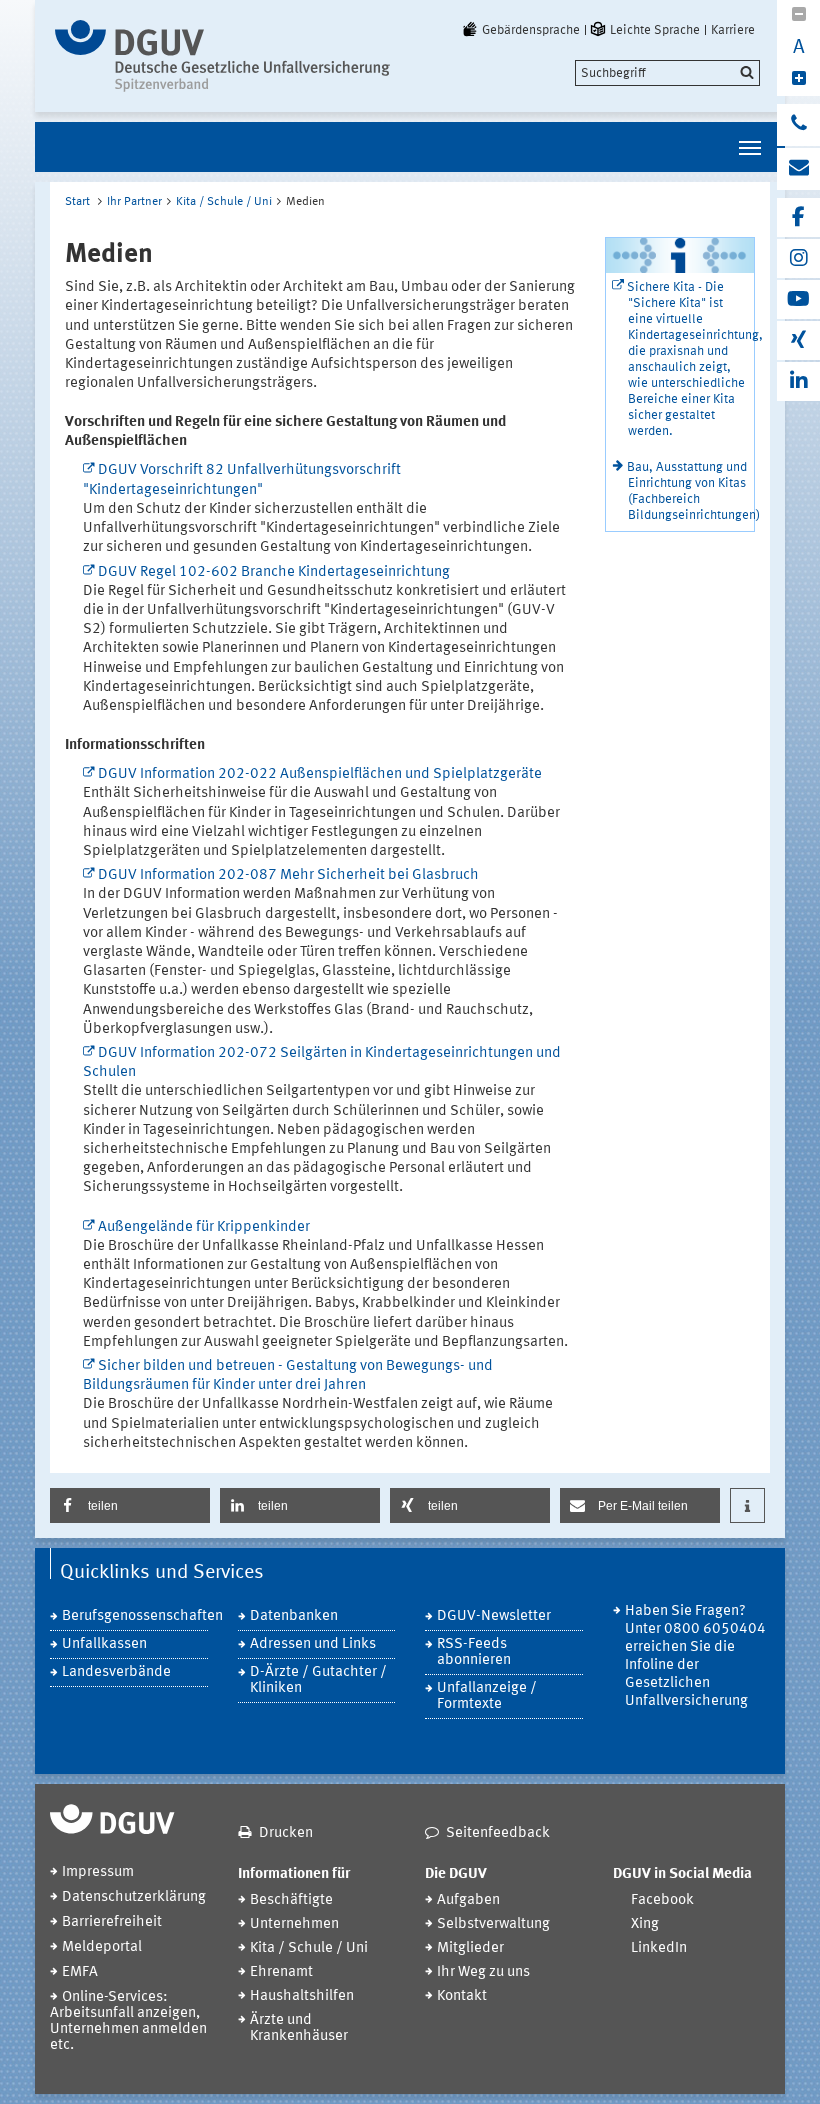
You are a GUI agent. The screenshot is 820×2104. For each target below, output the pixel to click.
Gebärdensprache (531, 30)
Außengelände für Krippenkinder (204, 1227)
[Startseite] (222, 56)
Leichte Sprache (655, 30)
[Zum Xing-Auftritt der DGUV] (798, 340)
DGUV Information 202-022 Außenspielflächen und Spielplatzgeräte (320, 774)
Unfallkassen (104, 1644)
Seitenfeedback (498, 1833)
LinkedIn (659, 1948)
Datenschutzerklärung (134, 1897)
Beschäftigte (291, 1900)
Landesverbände (116, 1672)
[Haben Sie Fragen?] (798, 125)
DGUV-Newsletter (494, 1616)
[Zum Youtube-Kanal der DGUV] (798, 299)
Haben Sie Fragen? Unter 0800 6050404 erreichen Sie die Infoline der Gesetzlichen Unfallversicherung (695, 1656)
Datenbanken (294, 1616)
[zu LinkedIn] (798, 381)
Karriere (733, 30)
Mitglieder (470, 1948)
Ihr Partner (134, 202)
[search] (667, 73)
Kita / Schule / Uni (224, 202)
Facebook (662, 1900)
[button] (130, 1505)
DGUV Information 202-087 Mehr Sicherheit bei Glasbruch (288, 875)
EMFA (80, 1972)
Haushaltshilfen (302, 1996)
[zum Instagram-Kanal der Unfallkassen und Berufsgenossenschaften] (798, 258)
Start (77, 202)
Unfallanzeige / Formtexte (487, 1696)
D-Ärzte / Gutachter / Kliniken (318, 1680)
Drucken (286, 1833)
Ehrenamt (281, 1972)
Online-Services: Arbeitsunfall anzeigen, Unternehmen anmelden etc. (128, 2021)
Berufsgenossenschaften (135, 1616)
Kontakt (462, 1996)
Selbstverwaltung (493, 1924)
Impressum (98, 1872)
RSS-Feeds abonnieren (474, 1652)
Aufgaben (468, 1900)
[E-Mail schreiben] (798, 169)
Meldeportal (102, 1947)
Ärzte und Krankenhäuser (299, 2028)
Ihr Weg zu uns (483, 1972)
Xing (645, 1924)
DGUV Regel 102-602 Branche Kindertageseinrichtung (274, 572)
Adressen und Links (313, 1644)
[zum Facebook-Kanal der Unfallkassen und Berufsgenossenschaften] (798, 217)
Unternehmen (294, 1924)
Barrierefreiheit (112, 1922)
